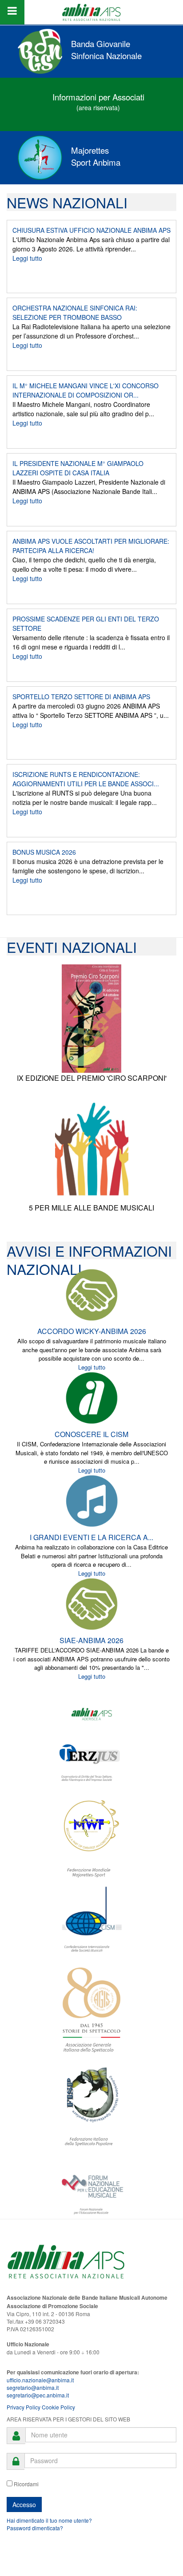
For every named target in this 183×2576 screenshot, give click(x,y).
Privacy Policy (24, 2407)
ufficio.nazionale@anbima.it (40, 2380)
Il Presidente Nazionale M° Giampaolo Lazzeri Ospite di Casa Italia (78, 468)
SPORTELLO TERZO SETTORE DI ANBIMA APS (81, 697)
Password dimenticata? (35, 2528)
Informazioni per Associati (98, 97)
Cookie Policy (58, 2407)
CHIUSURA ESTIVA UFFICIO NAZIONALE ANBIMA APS (91, 230)
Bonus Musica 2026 (44, 852)
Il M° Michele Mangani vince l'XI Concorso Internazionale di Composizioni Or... (86, 390)
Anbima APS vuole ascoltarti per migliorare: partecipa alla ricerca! (91, 546)
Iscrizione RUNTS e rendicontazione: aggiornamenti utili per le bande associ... (86, 779)
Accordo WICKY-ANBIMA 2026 (92, 1331)
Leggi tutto (27, 258)
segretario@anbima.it (33, 2387)
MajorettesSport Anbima (96, 156)
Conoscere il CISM (91, 1434)
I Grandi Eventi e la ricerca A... (91, 1537)
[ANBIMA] (91, 12)
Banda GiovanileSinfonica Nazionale (106, 50)
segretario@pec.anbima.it (38, 2395)
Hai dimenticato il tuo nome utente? (49, 2520)
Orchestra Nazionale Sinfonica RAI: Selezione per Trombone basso (75, 313)
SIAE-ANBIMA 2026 (91, 1640)
